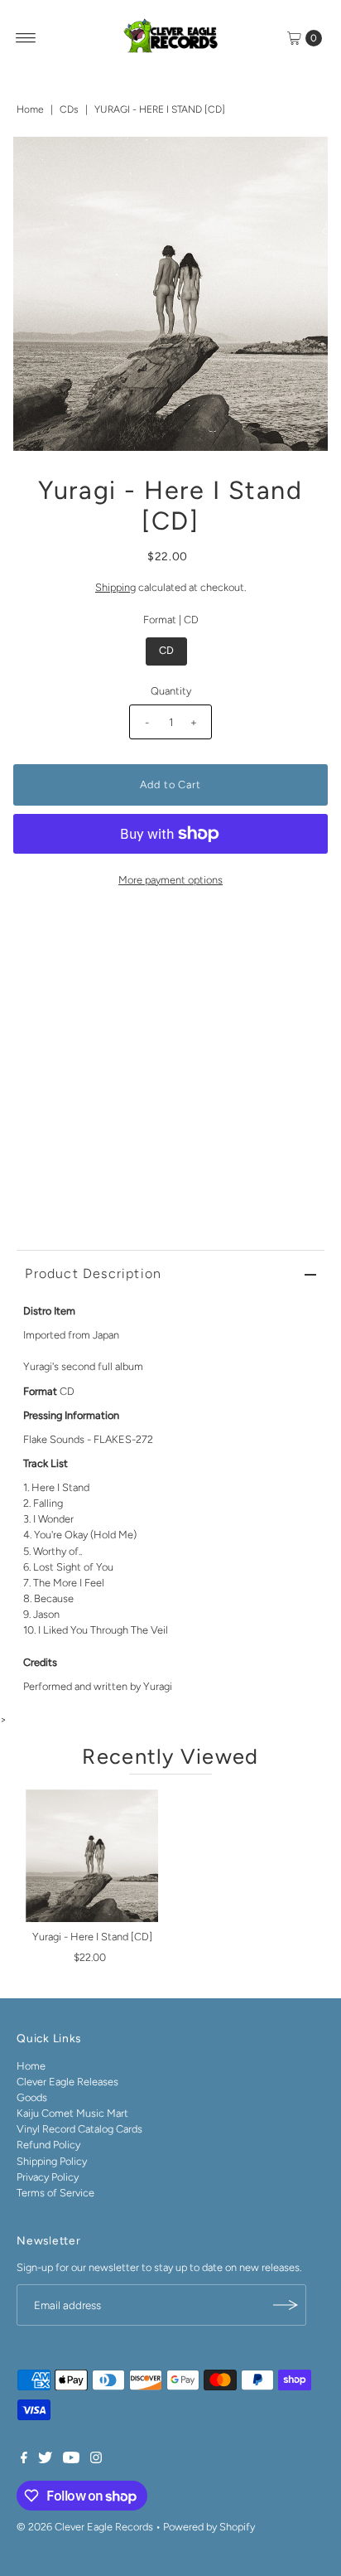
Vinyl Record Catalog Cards (79, 2129)
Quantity (171, 691)
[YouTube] (71, 2460)
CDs (69, 109)
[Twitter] (45, 2460)
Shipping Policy (52, 2161)
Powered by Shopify (209, 2527)
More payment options (170, 880)
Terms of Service (55, 2193)
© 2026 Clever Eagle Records (85, 2527)
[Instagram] (96, 2460)
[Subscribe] (286, 2305)
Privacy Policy (48, 2177)
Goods (32, 2097)
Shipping (115, 587)
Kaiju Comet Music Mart (72, 2113)
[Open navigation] (26, 38)
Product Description (93, 1273)
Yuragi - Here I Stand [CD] (92, 1937)
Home (30, 109)
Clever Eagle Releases (67, 2082)
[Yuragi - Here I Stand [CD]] (92, 1856)
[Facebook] (24, 2460)
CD (166, 650)
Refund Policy (48, 2145)
